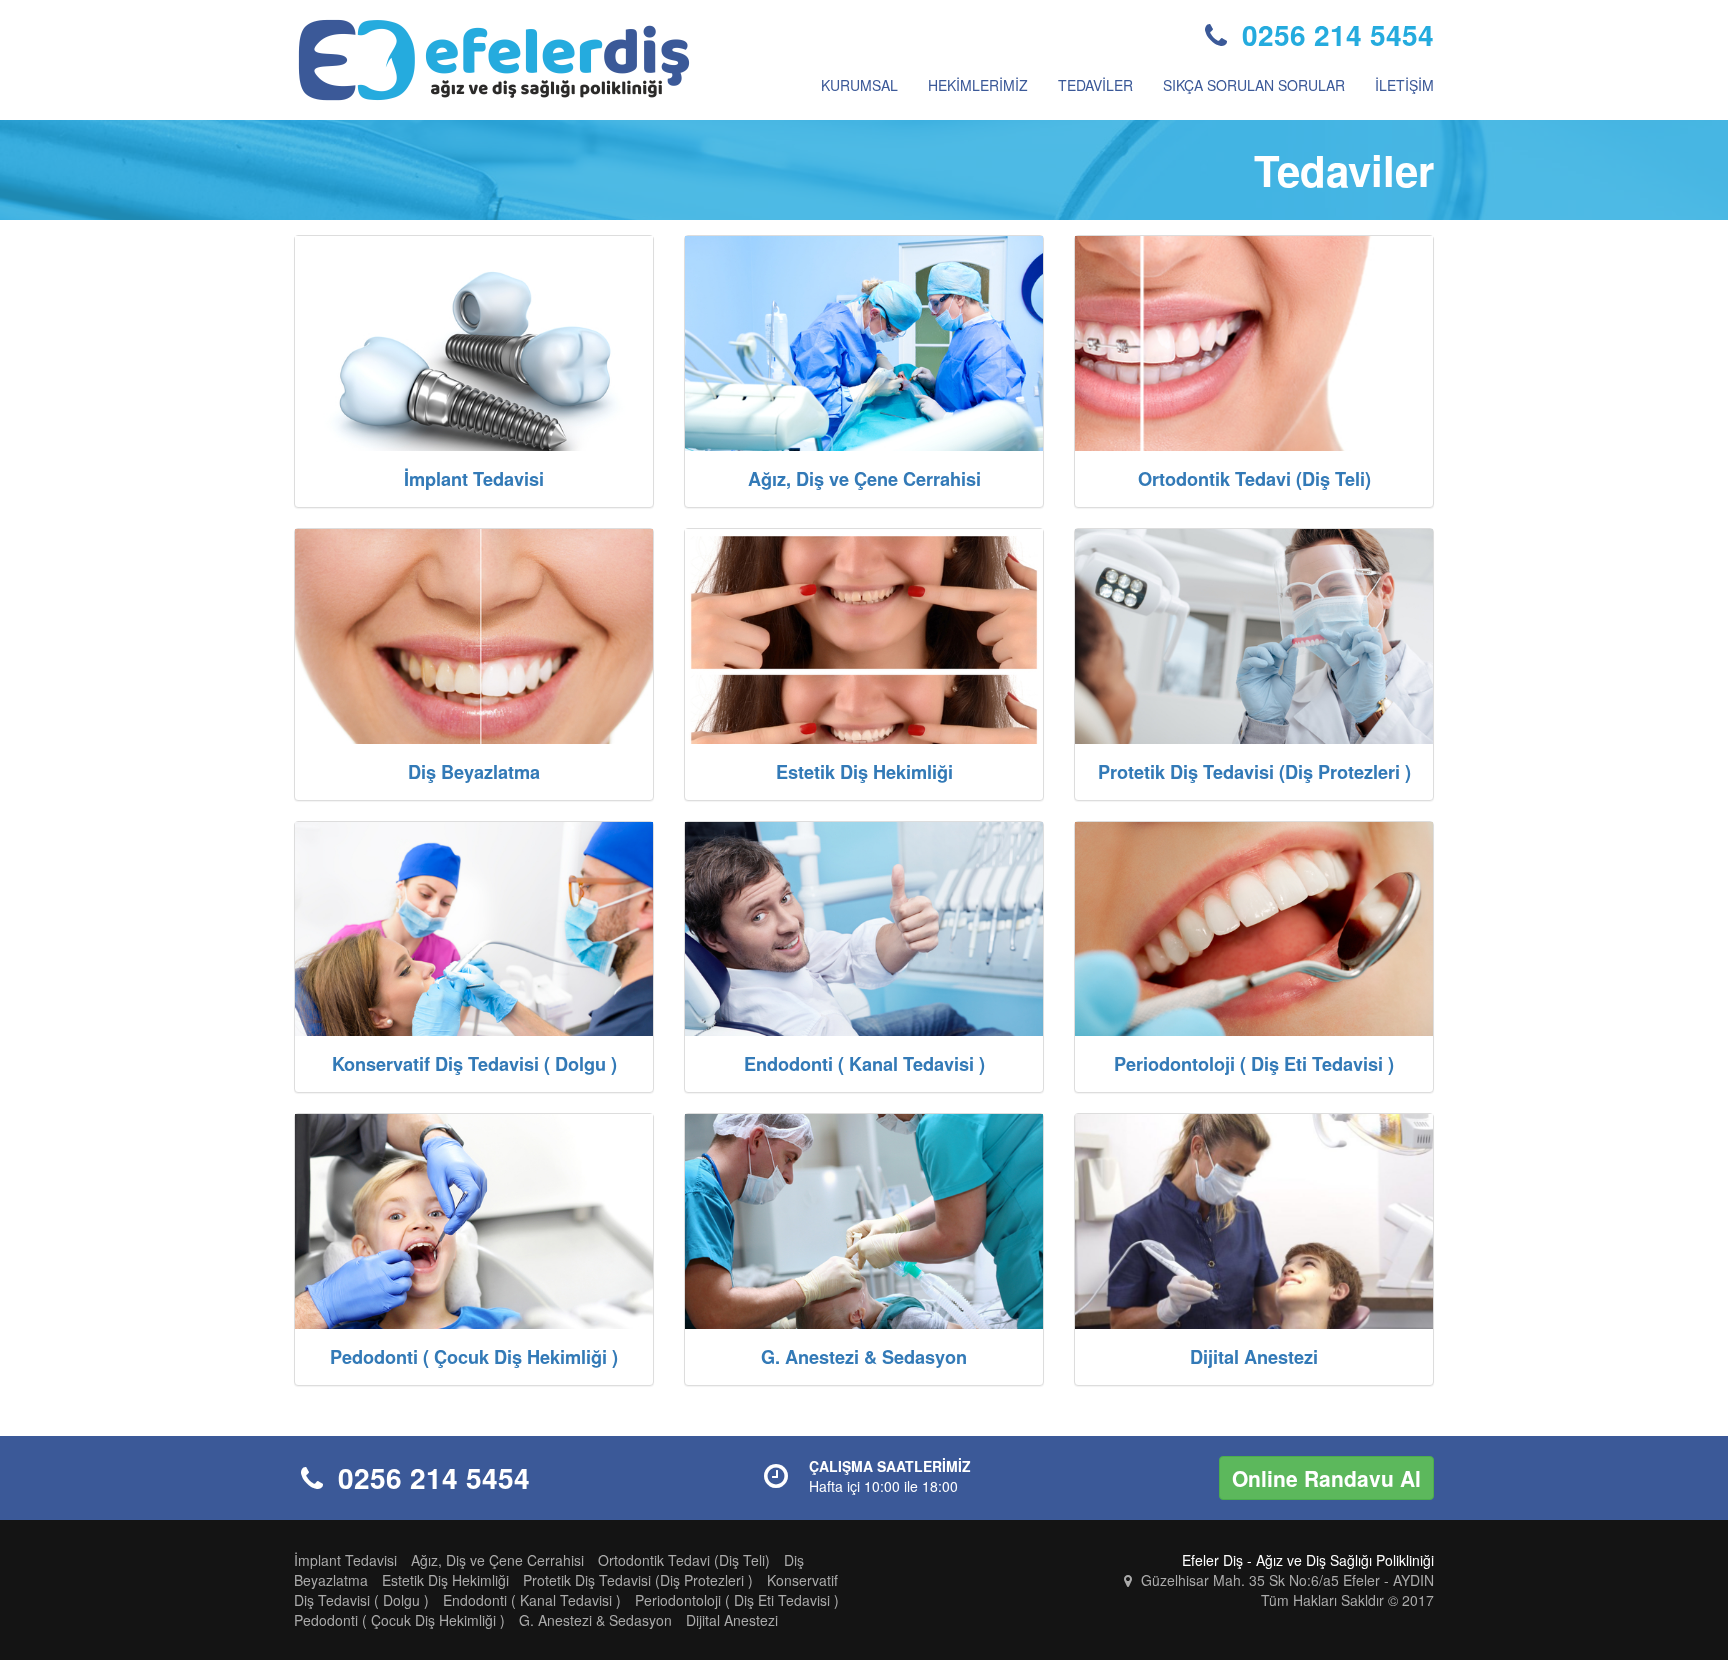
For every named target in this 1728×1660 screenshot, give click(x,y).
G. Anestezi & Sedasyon (595, 1620)
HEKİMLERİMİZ (978, 85)
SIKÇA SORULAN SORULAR (1254, 85)
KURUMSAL (859, 85)
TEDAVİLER (1095, 85)
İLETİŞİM (1404, 85)
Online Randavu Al (1326, 1478)
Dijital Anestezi (732, 1620)
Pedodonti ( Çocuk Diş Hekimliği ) (399, 1620)
